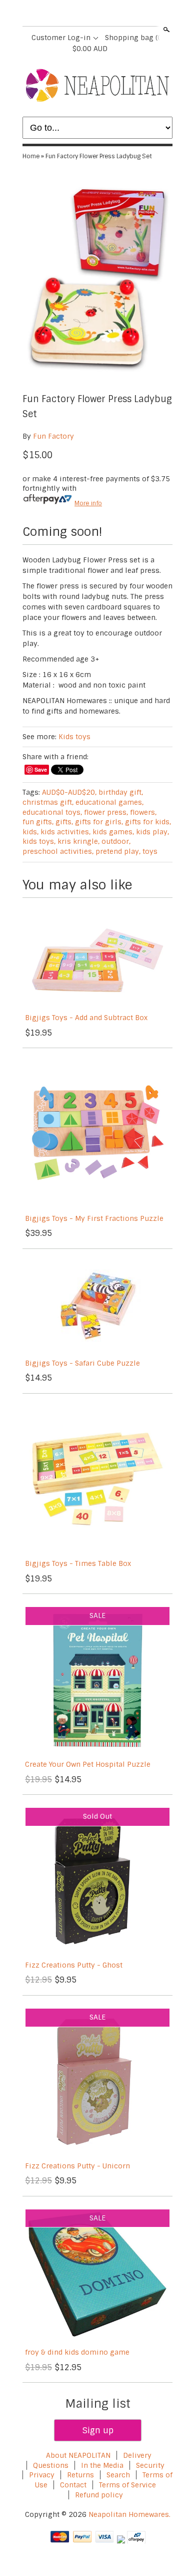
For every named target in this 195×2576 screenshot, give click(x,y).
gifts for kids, (148, 822)
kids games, (113, 832)
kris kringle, (78, 841)
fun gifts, (38, 822)
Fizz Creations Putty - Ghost (74, 1965)
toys (150, 851)
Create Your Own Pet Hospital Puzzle (88, 1764)
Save (41, 769)
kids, (30, 832)
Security (150, 2465)
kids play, (152, 832)
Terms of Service (127, 2485)
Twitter (88, 14)
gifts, (64, 822)
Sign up (98, 2430)
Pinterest (105, 14)
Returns (80, 2475)
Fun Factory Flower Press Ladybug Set (99, 156)
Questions (51, 2465)
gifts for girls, (99, 822)
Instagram (122, 14)
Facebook (71, 14)
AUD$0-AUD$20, (69, 792)
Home (31, 156)
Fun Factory (53, 436)
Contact (73, 2485)
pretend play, (118, 851)
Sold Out (97, 1816)
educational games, (109, 802)
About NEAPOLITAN (78, 2455)
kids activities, (65, 832)
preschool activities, (58, 851)
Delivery (137, 2455)
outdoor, (116, 841)
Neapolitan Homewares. (129, 2514)
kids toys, (39, 841)
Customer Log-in (61, 38)
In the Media (102, 2465)
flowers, (143, 812)
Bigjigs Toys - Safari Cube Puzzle (82, 1363)
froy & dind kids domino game (77, 2352)
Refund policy (99, 2495)
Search (165, 30)
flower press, (106, 812)
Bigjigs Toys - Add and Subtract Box (86, 1018)
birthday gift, (121, 792)
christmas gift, (48, 802)
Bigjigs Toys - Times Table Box (78, 1563)
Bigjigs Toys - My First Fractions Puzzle (94, 1218)
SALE (97, 1616)
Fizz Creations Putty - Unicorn (77, 2166)
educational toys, (52, 812)
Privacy (43, 2475)
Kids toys (74, 737)
